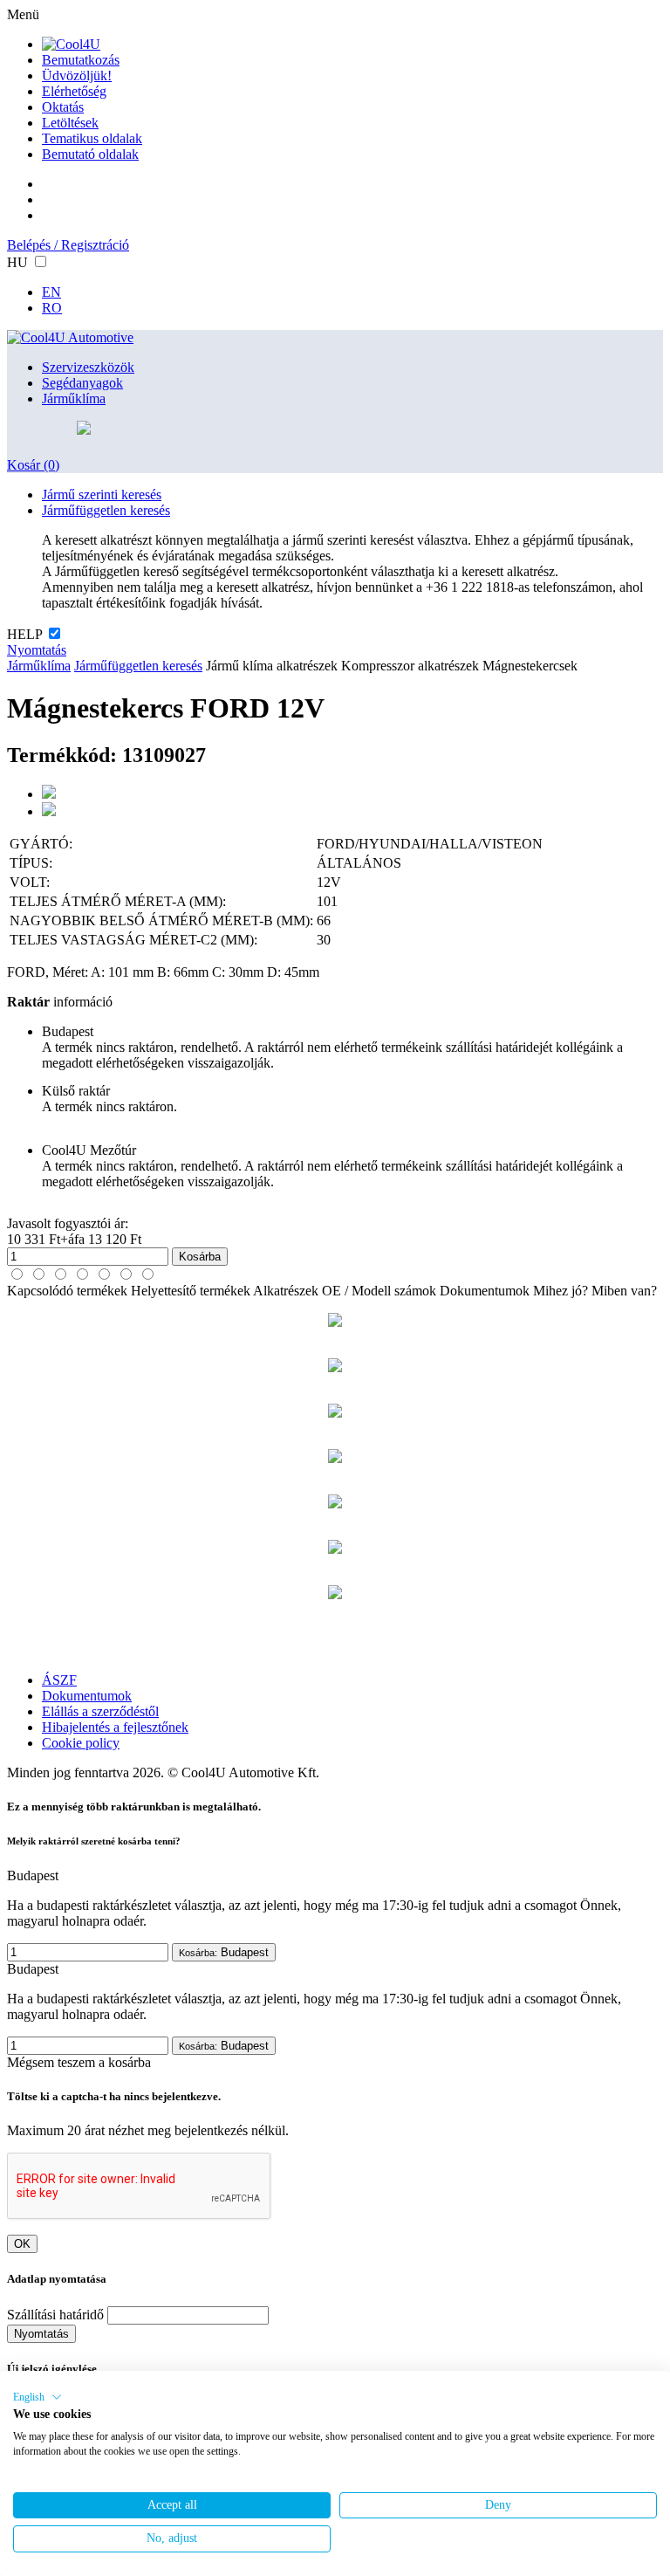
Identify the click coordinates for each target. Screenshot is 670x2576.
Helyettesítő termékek (191, 1291)
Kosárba (200, 1257)
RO (52, 308)
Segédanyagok (82, 383)
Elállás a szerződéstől (100, 1711)
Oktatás (63, 107)
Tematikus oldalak (92, 138)
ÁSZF (59, 1680)
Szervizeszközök (88, 367)
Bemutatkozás (81, 60)
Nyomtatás (37, 650)
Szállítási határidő (55, 2315)
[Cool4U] (71, 44)
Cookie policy (81, 1743)
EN (51, 292)
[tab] (17, 1274)
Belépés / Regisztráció (68, 245)
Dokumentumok (485, 1291)
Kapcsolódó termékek (67, 1291)
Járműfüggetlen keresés (106, 510)
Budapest (224, 1952)
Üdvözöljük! (77, 76)
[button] (38, 2397)
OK (22, 2244)
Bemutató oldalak (90, 154)
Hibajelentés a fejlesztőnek (115, 1727)
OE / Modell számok (379, 1291)
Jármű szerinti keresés (102, 495)
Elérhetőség (74, 91)
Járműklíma (74, 398)
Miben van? (624, 1291)
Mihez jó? (561, 1291)
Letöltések (70, 123)
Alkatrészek (286, 1291)
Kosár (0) (33, 465)
